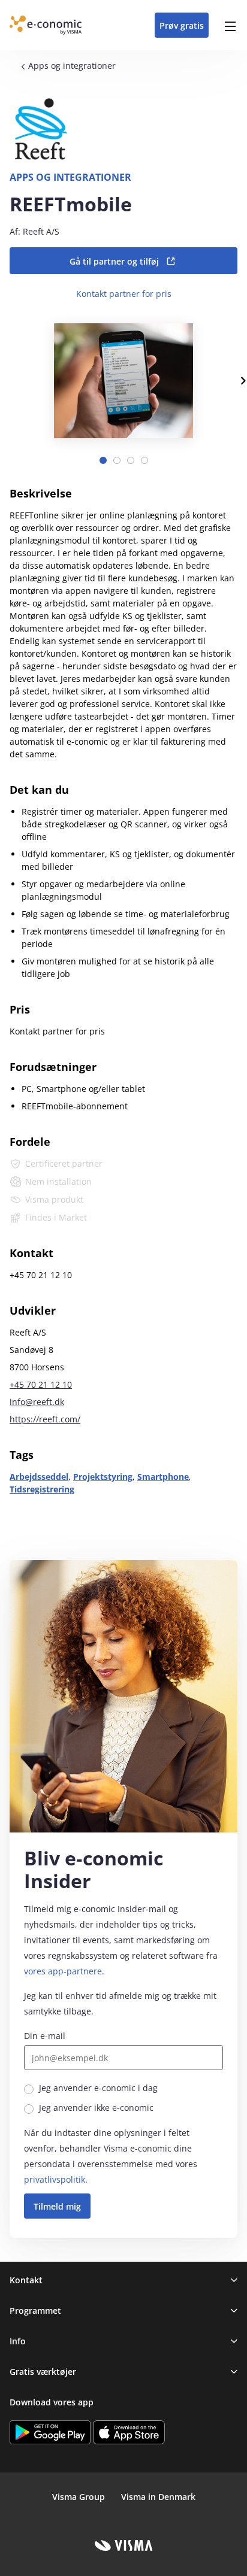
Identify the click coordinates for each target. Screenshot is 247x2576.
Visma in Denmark (158, 2497)
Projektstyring (103, 1477)
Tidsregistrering (42, 1489)
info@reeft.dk (37, 1402)
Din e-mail (45, 2036)
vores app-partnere (63, 1971)
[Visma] (124, 2545)
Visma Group (79, 2497)
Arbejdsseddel (39, 1477)
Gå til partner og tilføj (114, 261)
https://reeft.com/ (45, 1419)
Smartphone (163, 1477)
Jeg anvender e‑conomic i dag (98, 2088)
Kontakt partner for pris (124, 294)
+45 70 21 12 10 (41, 1384)
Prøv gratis (182, 25)
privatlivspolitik (55, 2179)
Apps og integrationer (72, 66)
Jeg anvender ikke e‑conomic (96, 2108)
